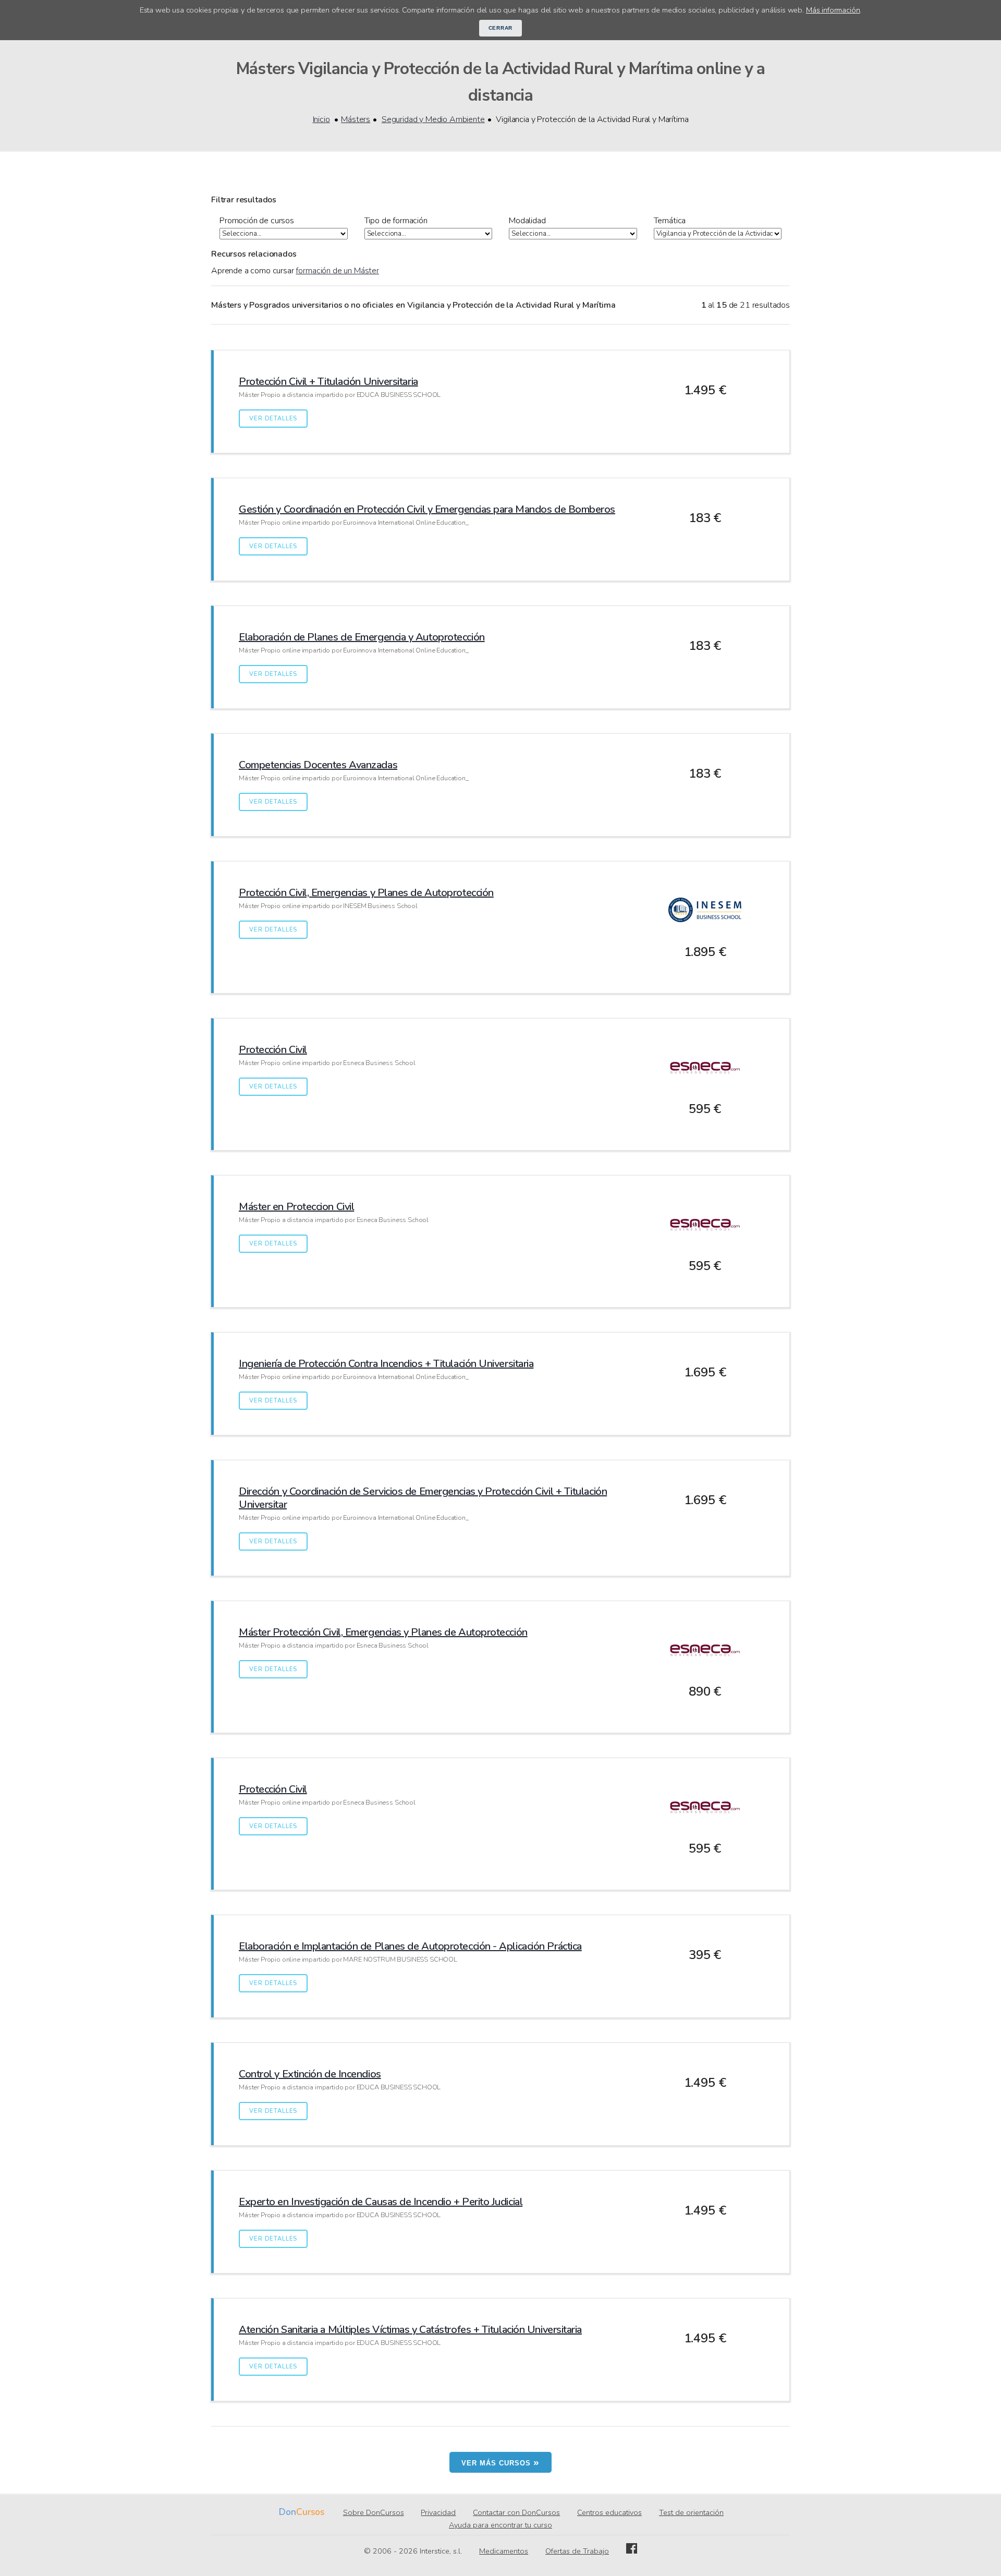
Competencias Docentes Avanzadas (318, 765)
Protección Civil (273, 1050)
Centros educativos (609, 2512)
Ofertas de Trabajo (577, 2551)
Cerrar (501, 28)
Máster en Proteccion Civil (296, 1207)
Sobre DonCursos (374, 2512)
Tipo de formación (396, 221)
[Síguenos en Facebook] (632, 2551)
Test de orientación (691, 2512)
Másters (356, 119)
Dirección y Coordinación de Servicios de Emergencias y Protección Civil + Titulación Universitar (423, 1498)
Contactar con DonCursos (516, 2512)
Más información (833, 10)
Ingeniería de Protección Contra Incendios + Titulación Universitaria (386, 1364)
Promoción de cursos (257, 221)
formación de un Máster (337, 271)
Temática (670, 221)
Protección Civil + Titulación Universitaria (328, 382)
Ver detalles (273, 419)
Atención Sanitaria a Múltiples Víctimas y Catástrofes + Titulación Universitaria (410, 2330)
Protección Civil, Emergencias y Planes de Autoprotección (366, 893)
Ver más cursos (500, 2462)
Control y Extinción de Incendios (310, 2074)
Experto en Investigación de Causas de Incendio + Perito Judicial (381, 2202)
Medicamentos (504, 2551)
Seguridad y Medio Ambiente (433, 119)
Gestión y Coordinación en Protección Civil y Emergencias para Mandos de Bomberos (427, 509)
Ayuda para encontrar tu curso (500, 2525)
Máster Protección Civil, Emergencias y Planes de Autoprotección (383, 1632)
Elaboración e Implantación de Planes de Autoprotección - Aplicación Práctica (410, 1946)
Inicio (321, 119)
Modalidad (527, 221)
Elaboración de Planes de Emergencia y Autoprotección (362, 637)
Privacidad (438, 2512)
